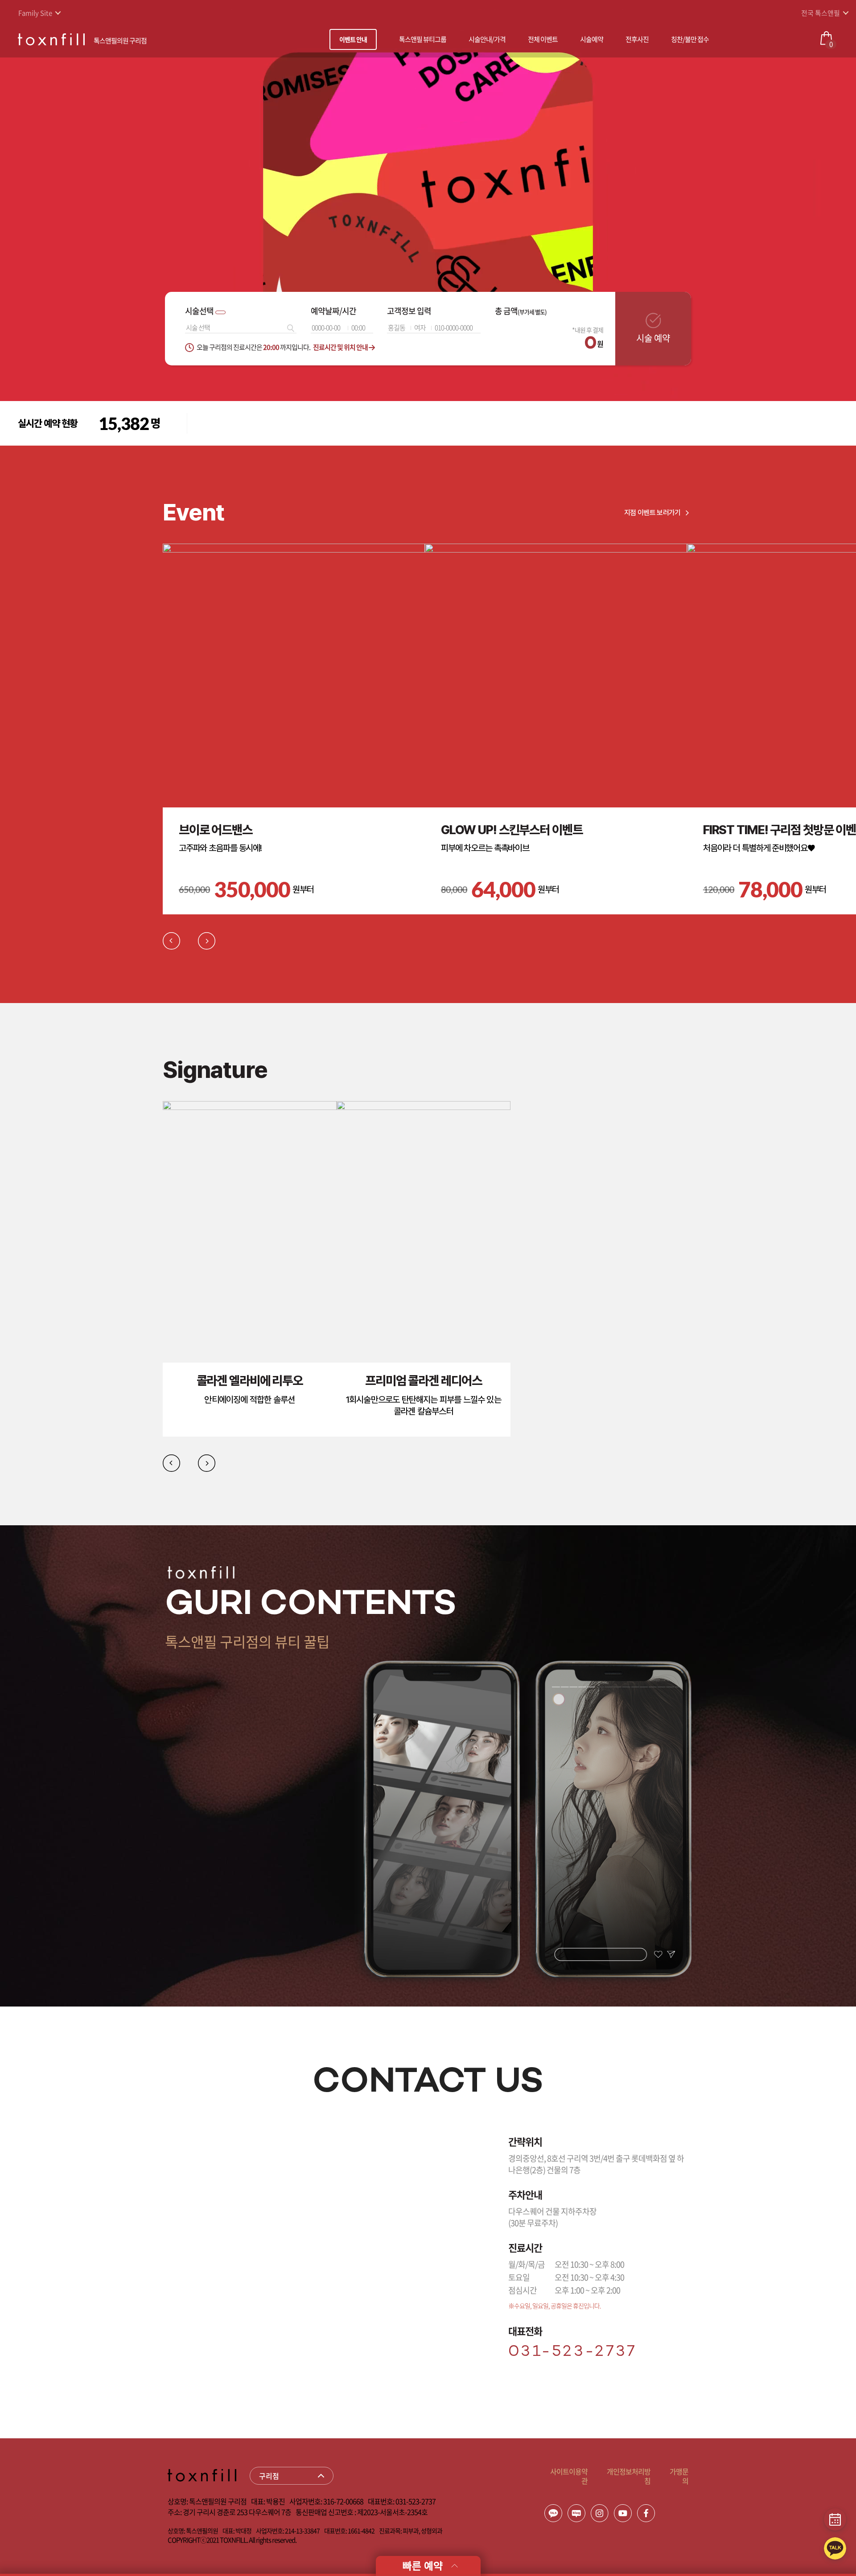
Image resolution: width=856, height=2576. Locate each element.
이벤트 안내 (353, 39)
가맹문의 (679, 2476)
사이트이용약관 (569, 2476)
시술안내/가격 (487, 39)
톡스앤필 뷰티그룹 (423, 39)
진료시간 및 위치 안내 (341, 347)
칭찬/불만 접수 (690, 39)
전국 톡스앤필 (821, 13)
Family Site (35, 13)
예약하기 (229, 409)
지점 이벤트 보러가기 (652, 513)
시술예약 (592, 39)
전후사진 (637, 39)
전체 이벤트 (543, 39)
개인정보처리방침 (629, 2476)
